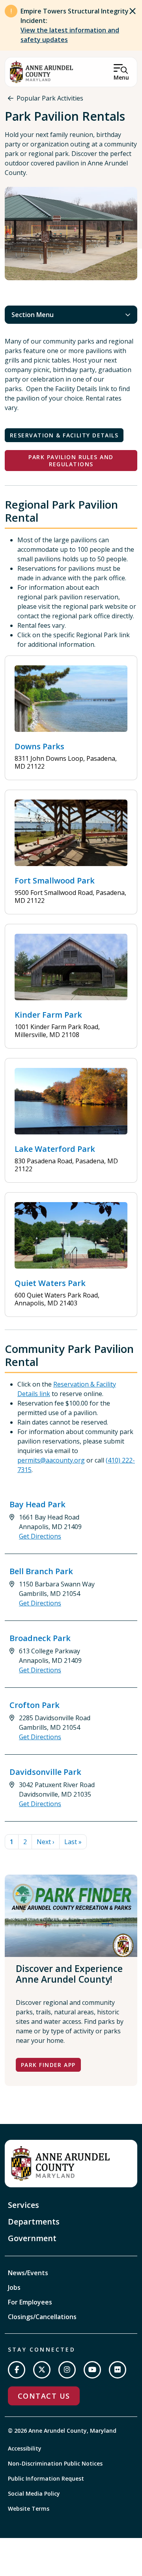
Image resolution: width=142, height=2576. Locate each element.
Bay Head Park (37, 1504)
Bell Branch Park (41, 1571)
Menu (121, 77)
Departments (34, 2222)
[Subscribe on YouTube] (92, 2370)
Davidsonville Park (45, 1772)
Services (23, 2205)
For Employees (30, 2302)
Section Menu (33, 315)
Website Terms (29, 2509)
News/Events (28, 2273)
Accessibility (25, 2448)
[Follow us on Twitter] (42, 2370)
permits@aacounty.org (51, 1460)
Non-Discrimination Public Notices (55, 2463)
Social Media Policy (34, 2493)
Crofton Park (35, 1705)
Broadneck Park (40, 1638)
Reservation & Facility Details (64, 435)
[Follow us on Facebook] (17, 2370)
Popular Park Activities (50, 98)
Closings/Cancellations (42, 2317)
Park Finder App (48, 2065)
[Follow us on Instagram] (67, 2370)
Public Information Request (46, 2478)
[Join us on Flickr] (118, 2370)
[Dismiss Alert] (133, 11)
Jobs (14, 2287)
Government (32, 2238)
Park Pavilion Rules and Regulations (71, 461)
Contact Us (44, 2396)
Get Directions (40, 1536)
